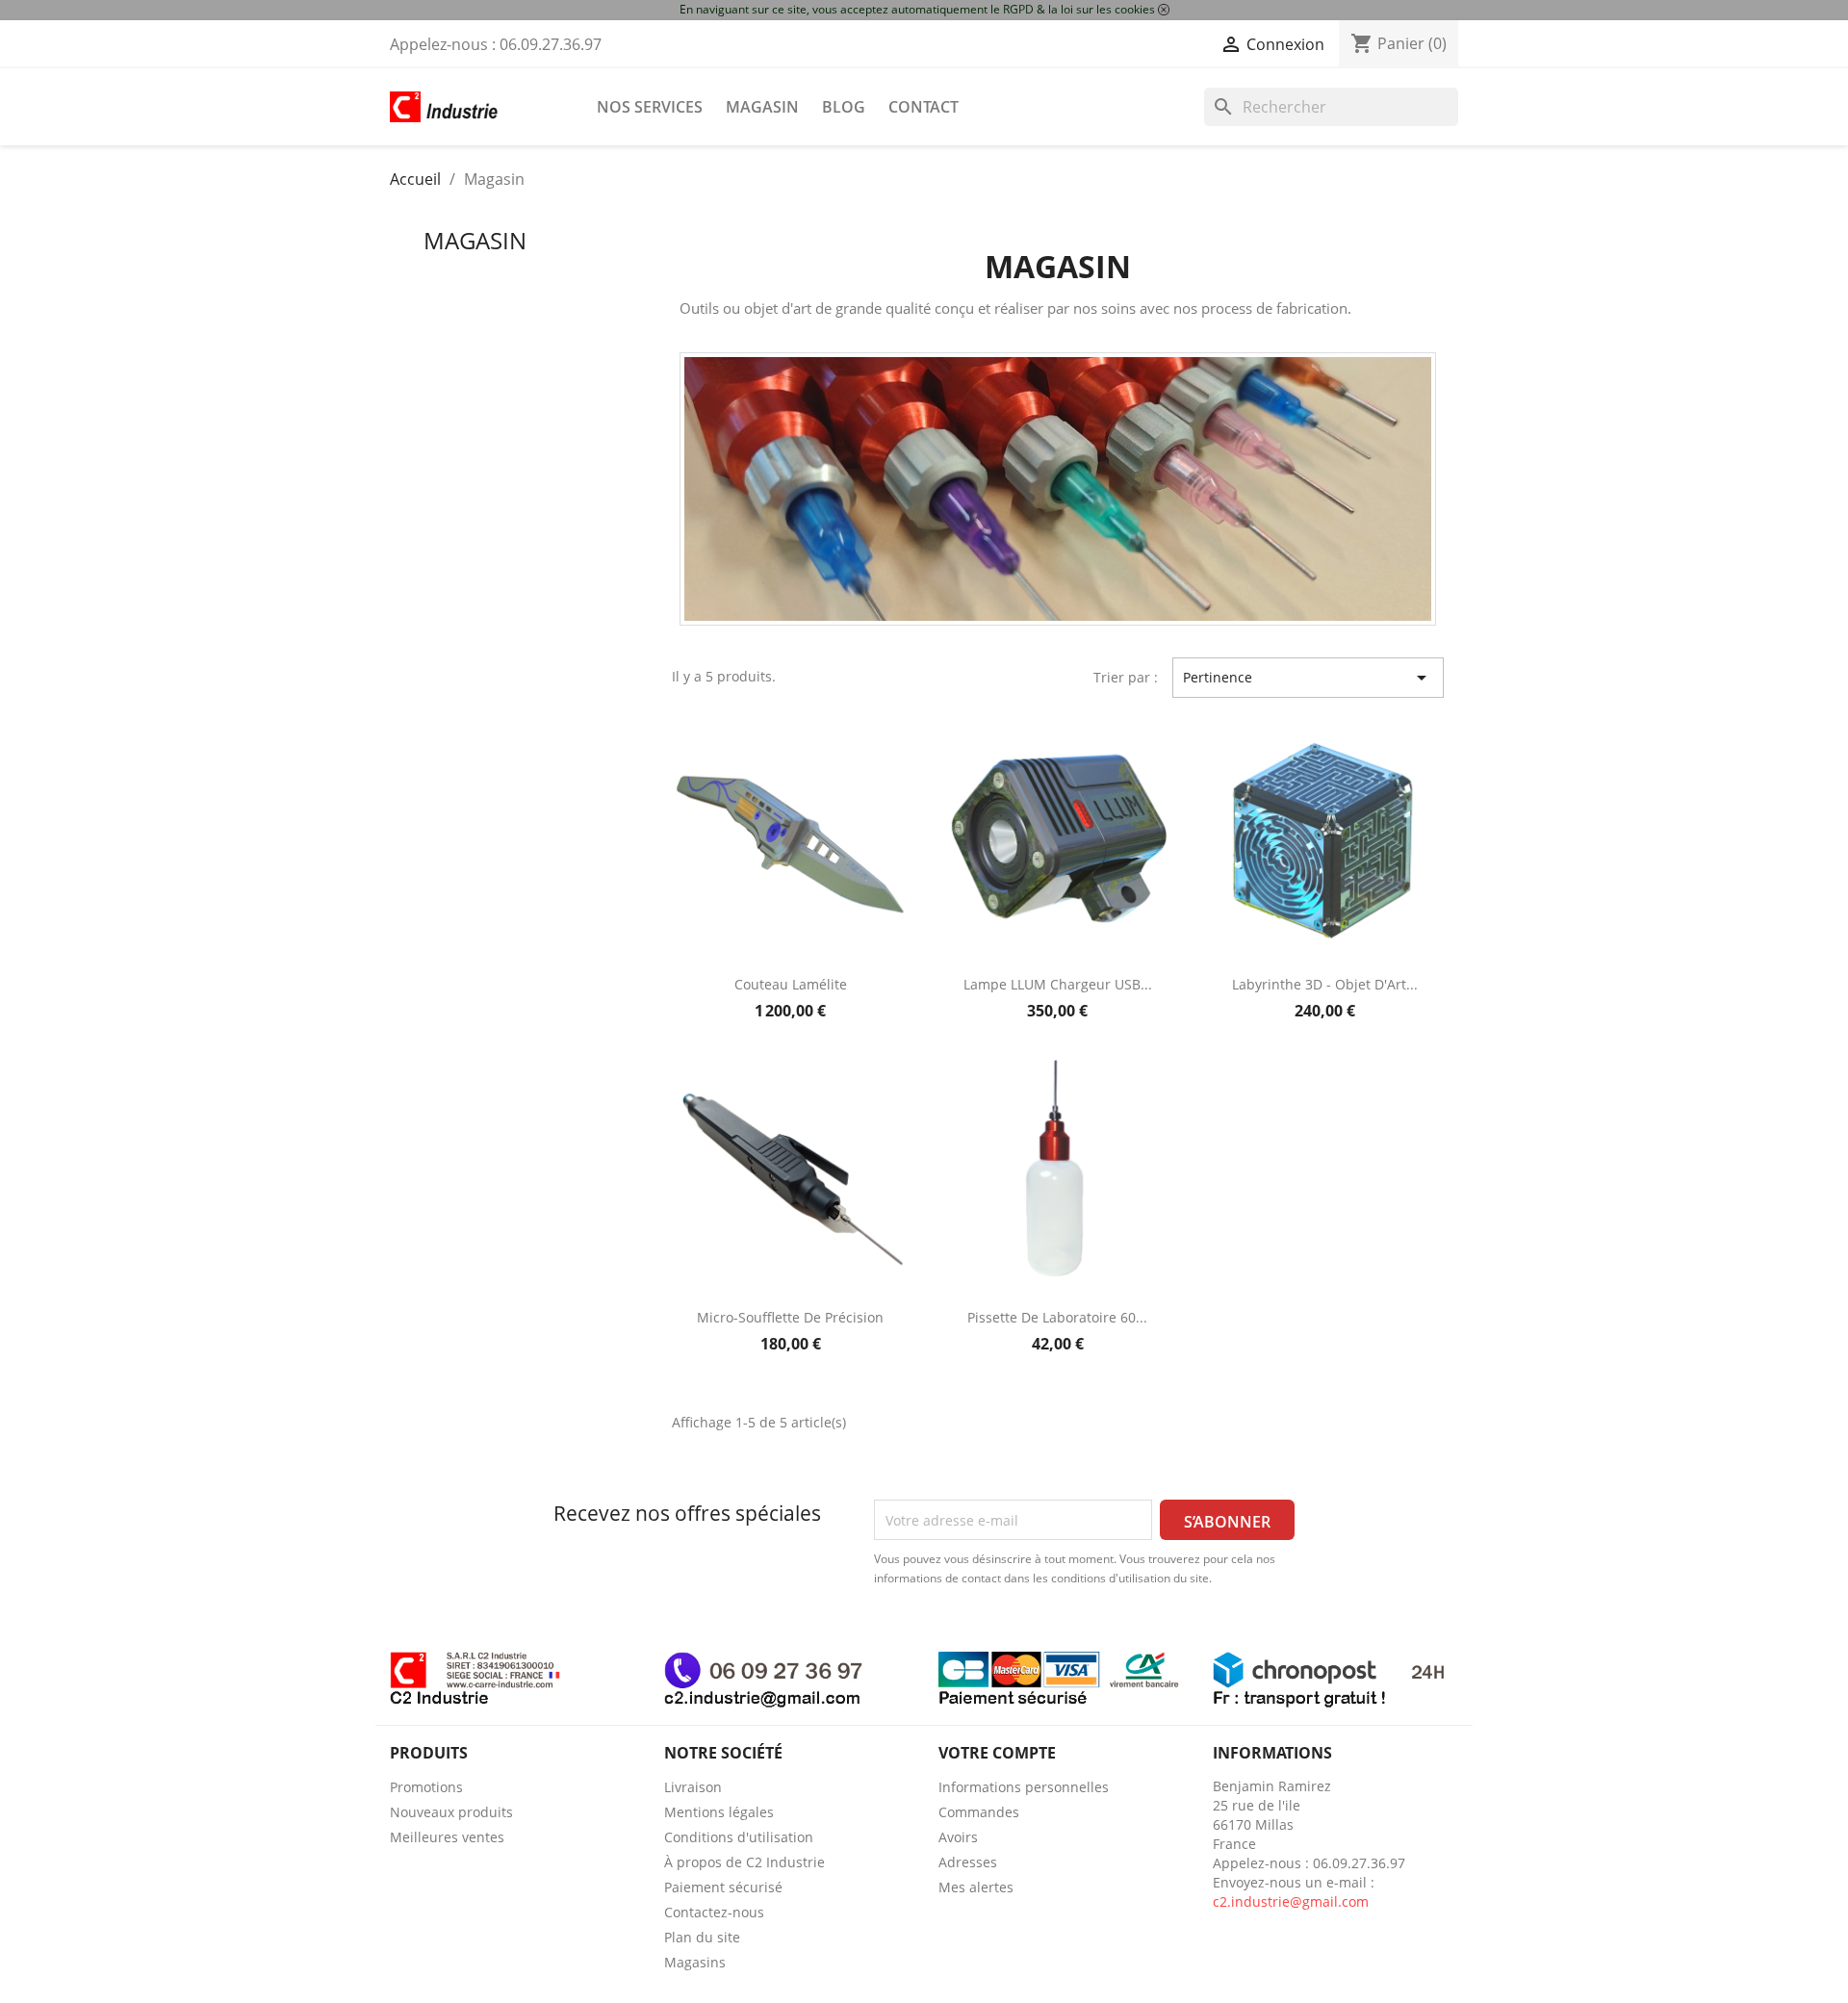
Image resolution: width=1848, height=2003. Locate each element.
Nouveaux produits (451, 1812)
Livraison (693, 1787)
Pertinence (1308, 678)
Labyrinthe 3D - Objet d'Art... (1325, 984)
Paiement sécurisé (723, 1887)
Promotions (426, 1787)
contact (924, 107)
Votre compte (997, 1753)
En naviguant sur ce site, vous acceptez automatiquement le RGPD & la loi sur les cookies (917, 9)
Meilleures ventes (447, 1837)
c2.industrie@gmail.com (1291, 1901)
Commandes (979, 1812)
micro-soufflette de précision (790, 1317)
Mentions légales (719, 1812)
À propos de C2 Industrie (744, 1862)
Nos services (650, 107)
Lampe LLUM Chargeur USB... (1058, 984)
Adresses (968, 1862)
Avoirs (958, 1837)
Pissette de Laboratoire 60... (1057, 1317)
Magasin (762, 107)
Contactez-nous (714, 1912)
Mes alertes (976, 1887)
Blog (844, 107)
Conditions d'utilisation (739, 1837)
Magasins (695, 1962)
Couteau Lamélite (791, 984)
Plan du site (702, 1937)
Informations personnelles (1024, 1787)
